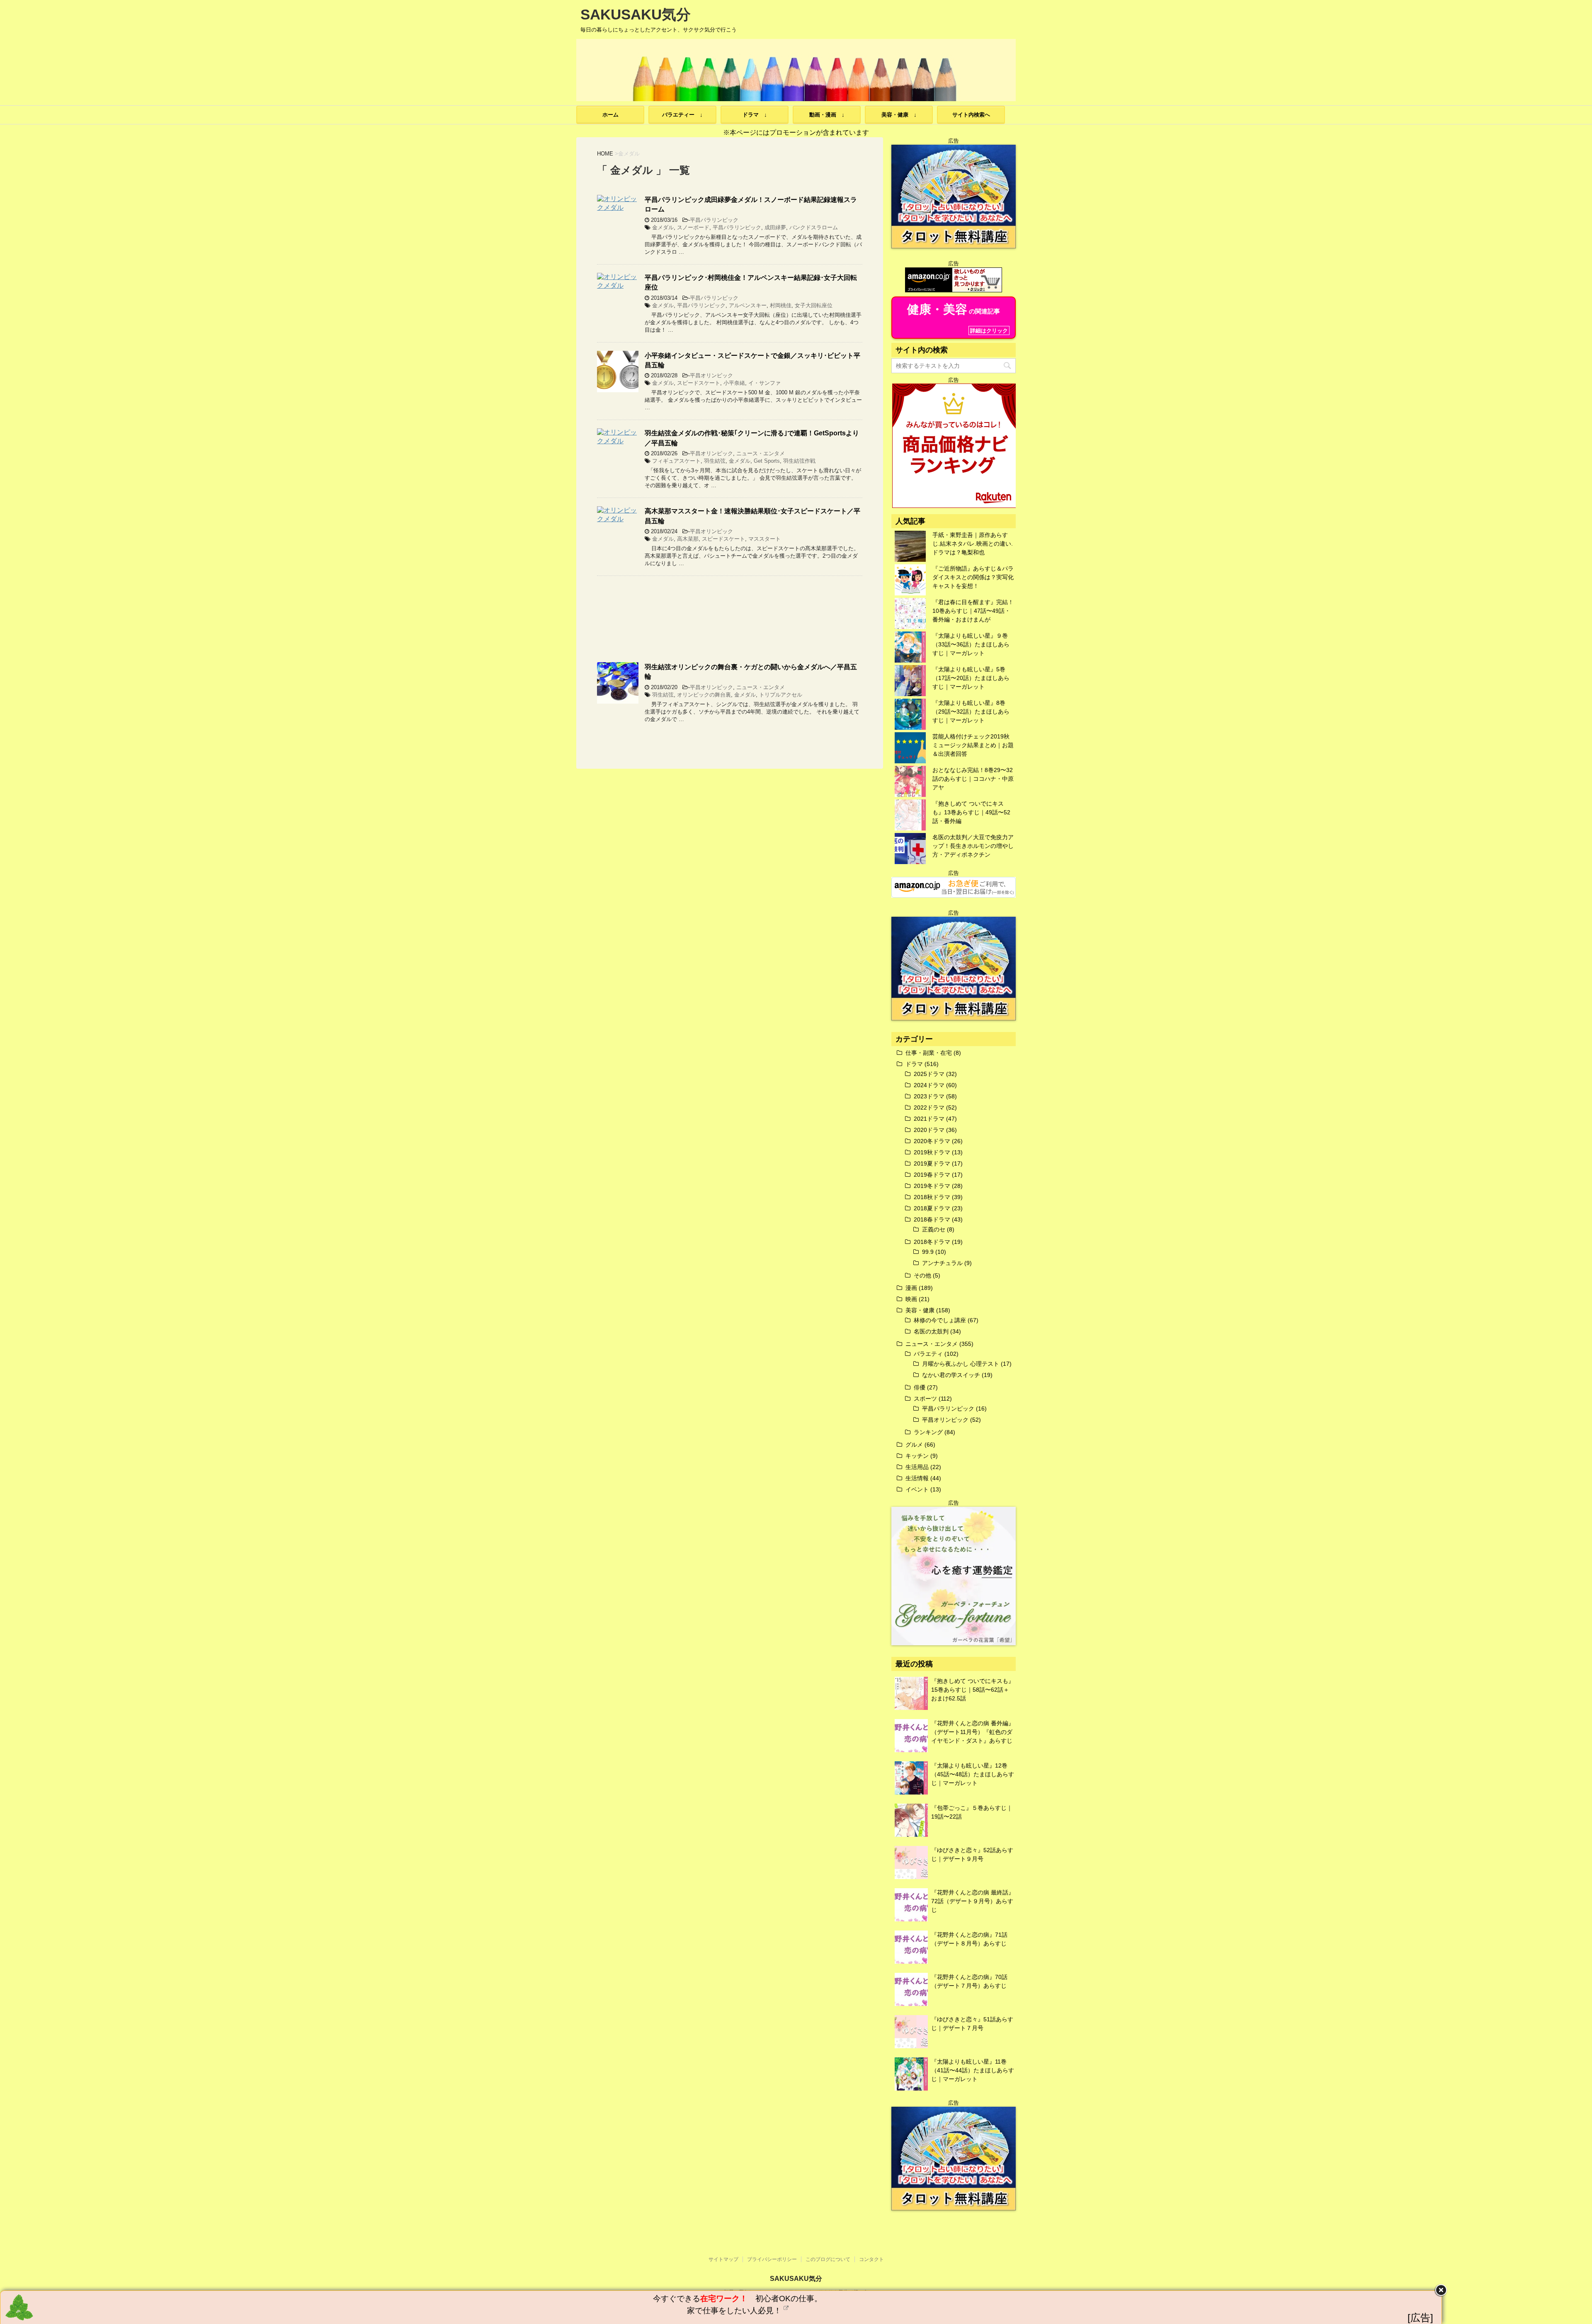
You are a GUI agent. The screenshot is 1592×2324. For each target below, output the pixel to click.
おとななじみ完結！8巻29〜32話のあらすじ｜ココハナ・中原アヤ (973, 779)
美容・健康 (920, 1310)
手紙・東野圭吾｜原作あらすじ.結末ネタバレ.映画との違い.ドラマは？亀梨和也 (973, 544)
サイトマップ (723, 2259)
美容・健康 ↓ (899, 115)
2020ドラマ (929, 1130)
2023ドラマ (929, 1096)
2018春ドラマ (932, 1219)
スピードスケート (699, 383)
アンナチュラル (942, 1263)
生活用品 (917, 1467)
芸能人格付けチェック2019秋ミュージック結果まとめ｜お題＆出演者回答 (973, 745)
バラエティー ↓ (682, 115)
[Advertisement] (730, 619)
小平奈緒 (734, 383)
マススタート (764, 539)
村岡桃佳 (781, 305)
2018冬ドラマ (932, 1242)
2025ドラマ (929, 1074)
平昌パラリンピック (714, 220)
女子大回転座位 (814, 305)
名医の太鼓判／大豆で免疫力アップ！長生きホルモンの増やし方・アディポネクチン (973, 846)
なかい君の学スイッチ (951, 1375)
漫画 (911, 1288)
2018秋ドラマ (932, 1197)
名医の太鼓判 (931, 1331)
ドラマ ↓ (755, 115)
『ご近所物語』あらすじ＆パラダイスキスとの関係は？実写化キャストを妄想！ (973, 577)
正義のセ (934, 1229)
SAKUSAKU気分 (636, 14)
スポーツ (925, 1399)
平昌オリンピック (711, 375)
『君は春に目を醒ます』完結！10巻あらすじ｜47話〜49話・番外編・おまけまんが (973, 611)
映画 (911, 1299)
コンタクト (871, 2259)
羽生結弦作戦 (799, 461)
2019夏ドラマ (932, 1163)
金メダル (663, 227)
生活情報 (917, 1478)
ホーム (610, 115)
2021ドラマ (929, 1119)
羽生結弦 (715, 461)
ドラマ (914, 1064)
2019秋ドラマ (932, 1152)
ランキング (928, 1432)
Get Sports (767, 461)
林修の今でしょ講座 (940, 1320)
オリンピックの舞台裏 (704, 695)
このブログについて (828, 2259)
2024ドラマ (929, 1085)
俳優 (920, 1387)
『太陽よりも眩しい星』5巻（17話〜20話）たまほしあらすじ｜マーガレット (971, 678)
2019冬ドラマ (932, 1186)
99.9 (928, 1252)
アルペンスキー (748, 305)
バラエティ (928, 1354)
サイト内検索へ (971, 115)
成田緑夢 (775, 227)
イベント (917, 1489)
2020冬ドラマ (932, 1141)
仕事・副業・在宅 (929, 1053)
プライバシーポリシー (772, 2259)
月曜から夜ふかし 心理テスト (961, 1364)
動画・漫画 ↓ (827, 115)
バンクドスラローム (814, 227)
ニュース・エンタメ (761, 453)
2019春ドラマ (932, 1175)
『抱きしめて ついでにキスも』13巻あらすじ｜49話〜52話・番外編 (971, 812)
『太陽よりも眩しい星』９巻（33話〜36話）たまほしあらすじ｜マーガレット (971, 644)
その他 (922, 1275)
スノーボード (693, 227)
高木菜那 (688, 539)
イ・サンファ (764, 383)
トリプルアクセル (781, 695)
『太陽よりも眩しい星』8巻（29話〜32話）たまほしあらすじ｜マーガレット (971, 712)
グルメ (914, 1445)
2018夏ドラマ (932, 1208)
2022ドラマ (929, 1107)
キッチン (917, 1456)
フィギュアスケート (676, 461)
